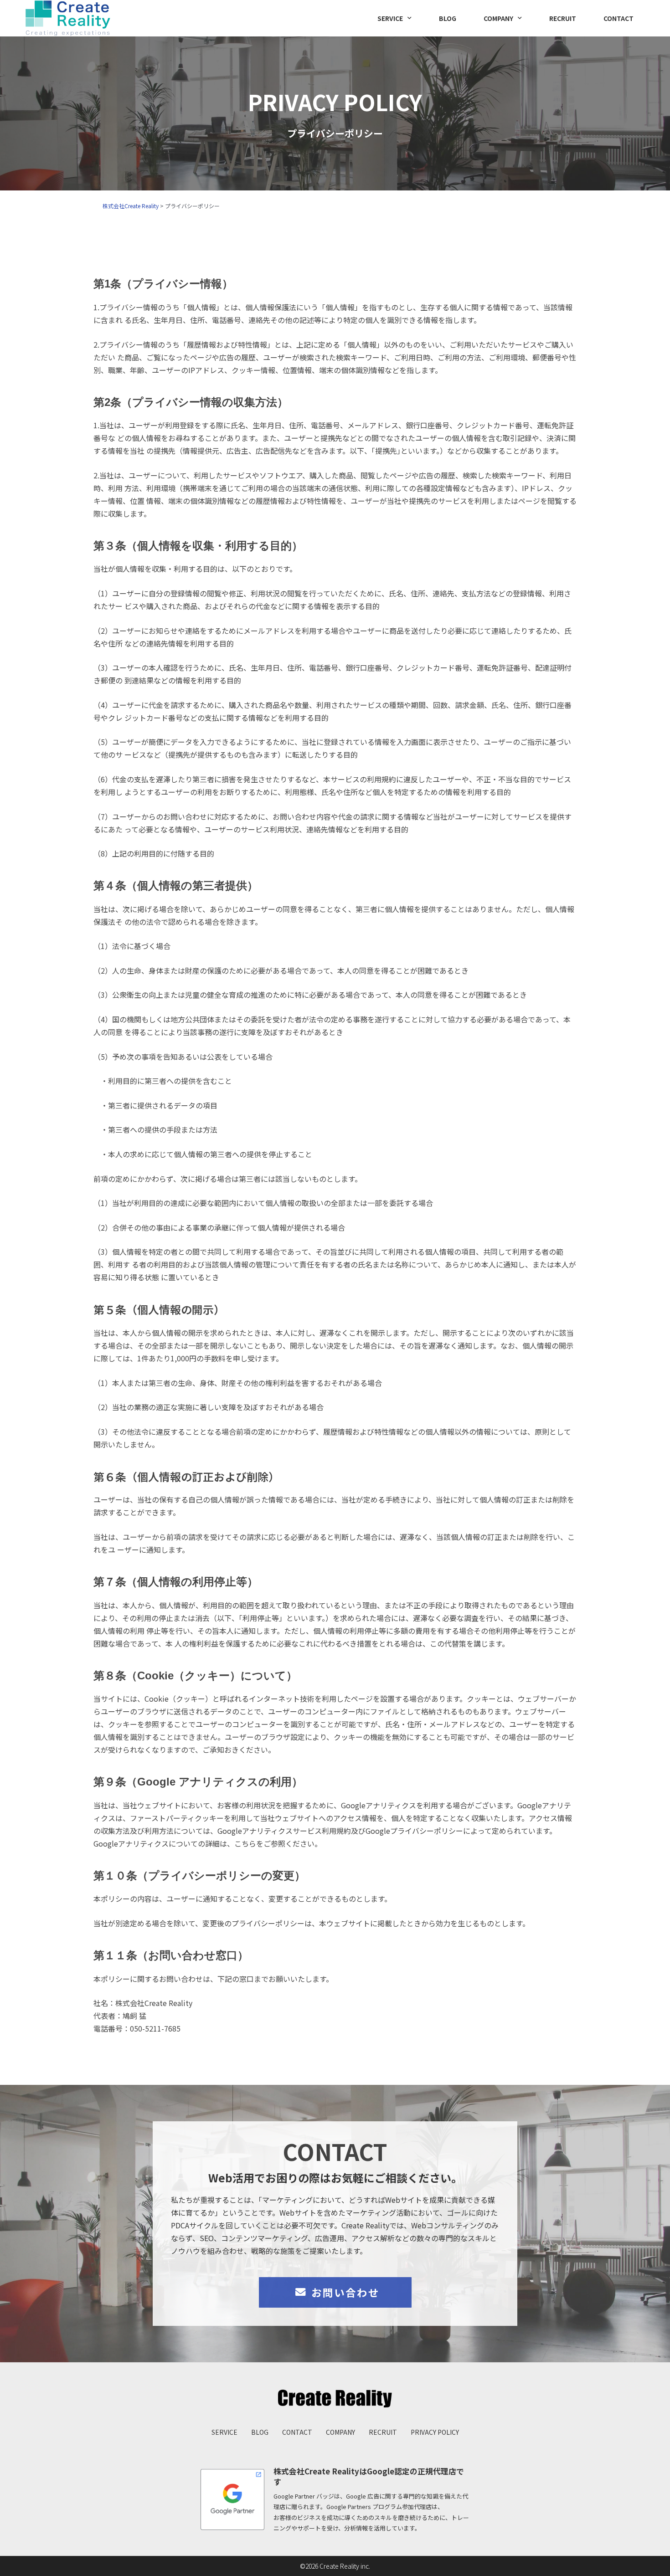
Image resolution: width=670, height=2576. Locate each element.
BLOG (448, 18)
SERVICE (390, 18)
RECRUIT (563, 18)
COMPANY (498, 18)
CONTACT (618, 18)
